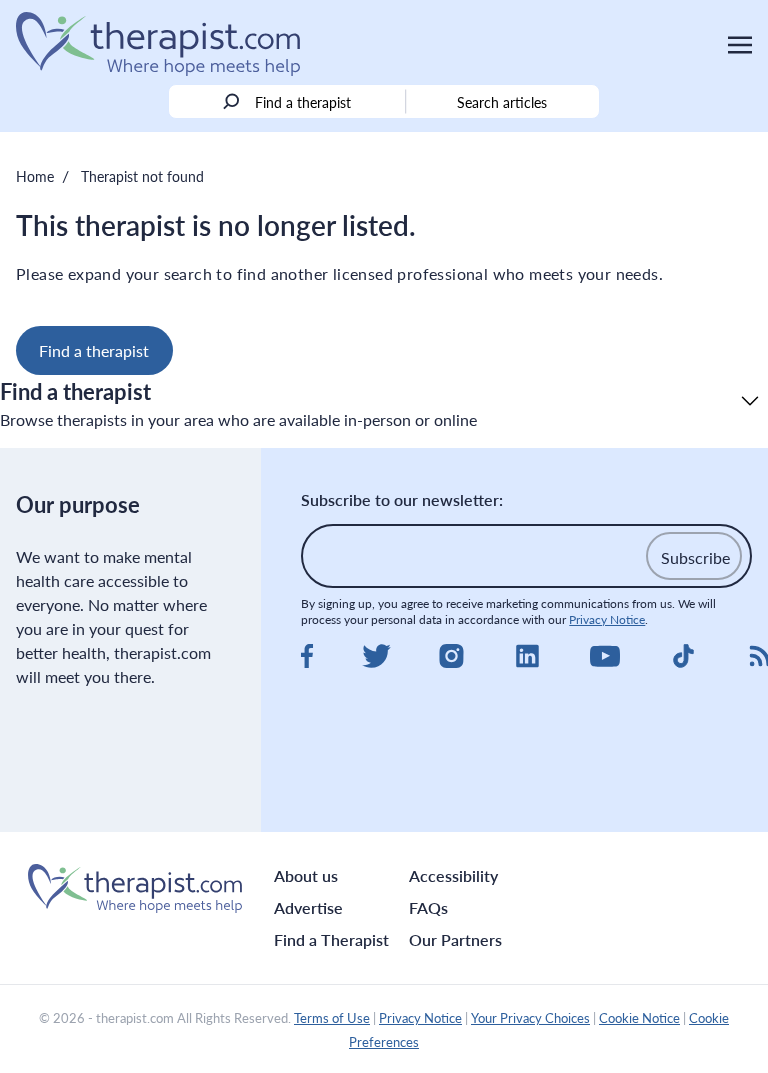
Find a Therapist (331, 939)
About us (306, 875)
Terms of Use (332, 1018)
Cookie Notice (639, 1018)
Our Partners (455, 939)
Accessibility (453, 875)
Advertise (308, 907)
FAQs (428, 907)
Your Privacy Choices (530, 1018)
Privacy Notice (607, 619)
